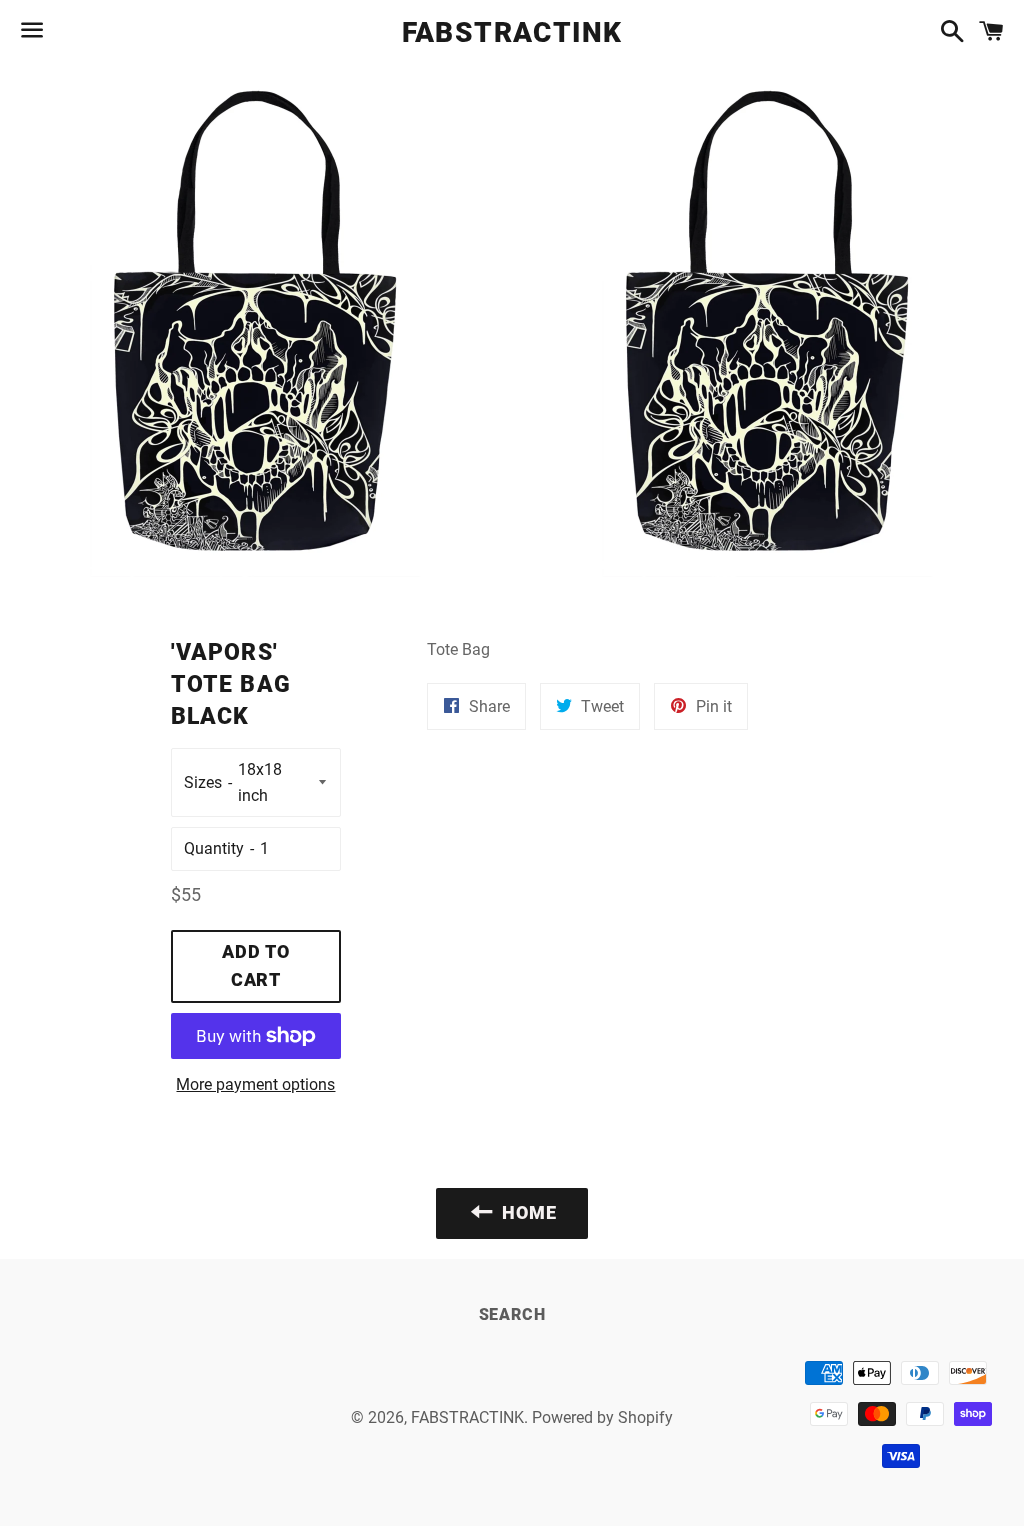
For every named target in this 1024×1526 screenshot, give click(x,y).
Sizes (203, 782)
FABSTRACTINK (512, 32)
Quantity (214, 848)
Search (512, 1314)
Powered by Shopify (602, 1417)
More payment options (255, 1084)
